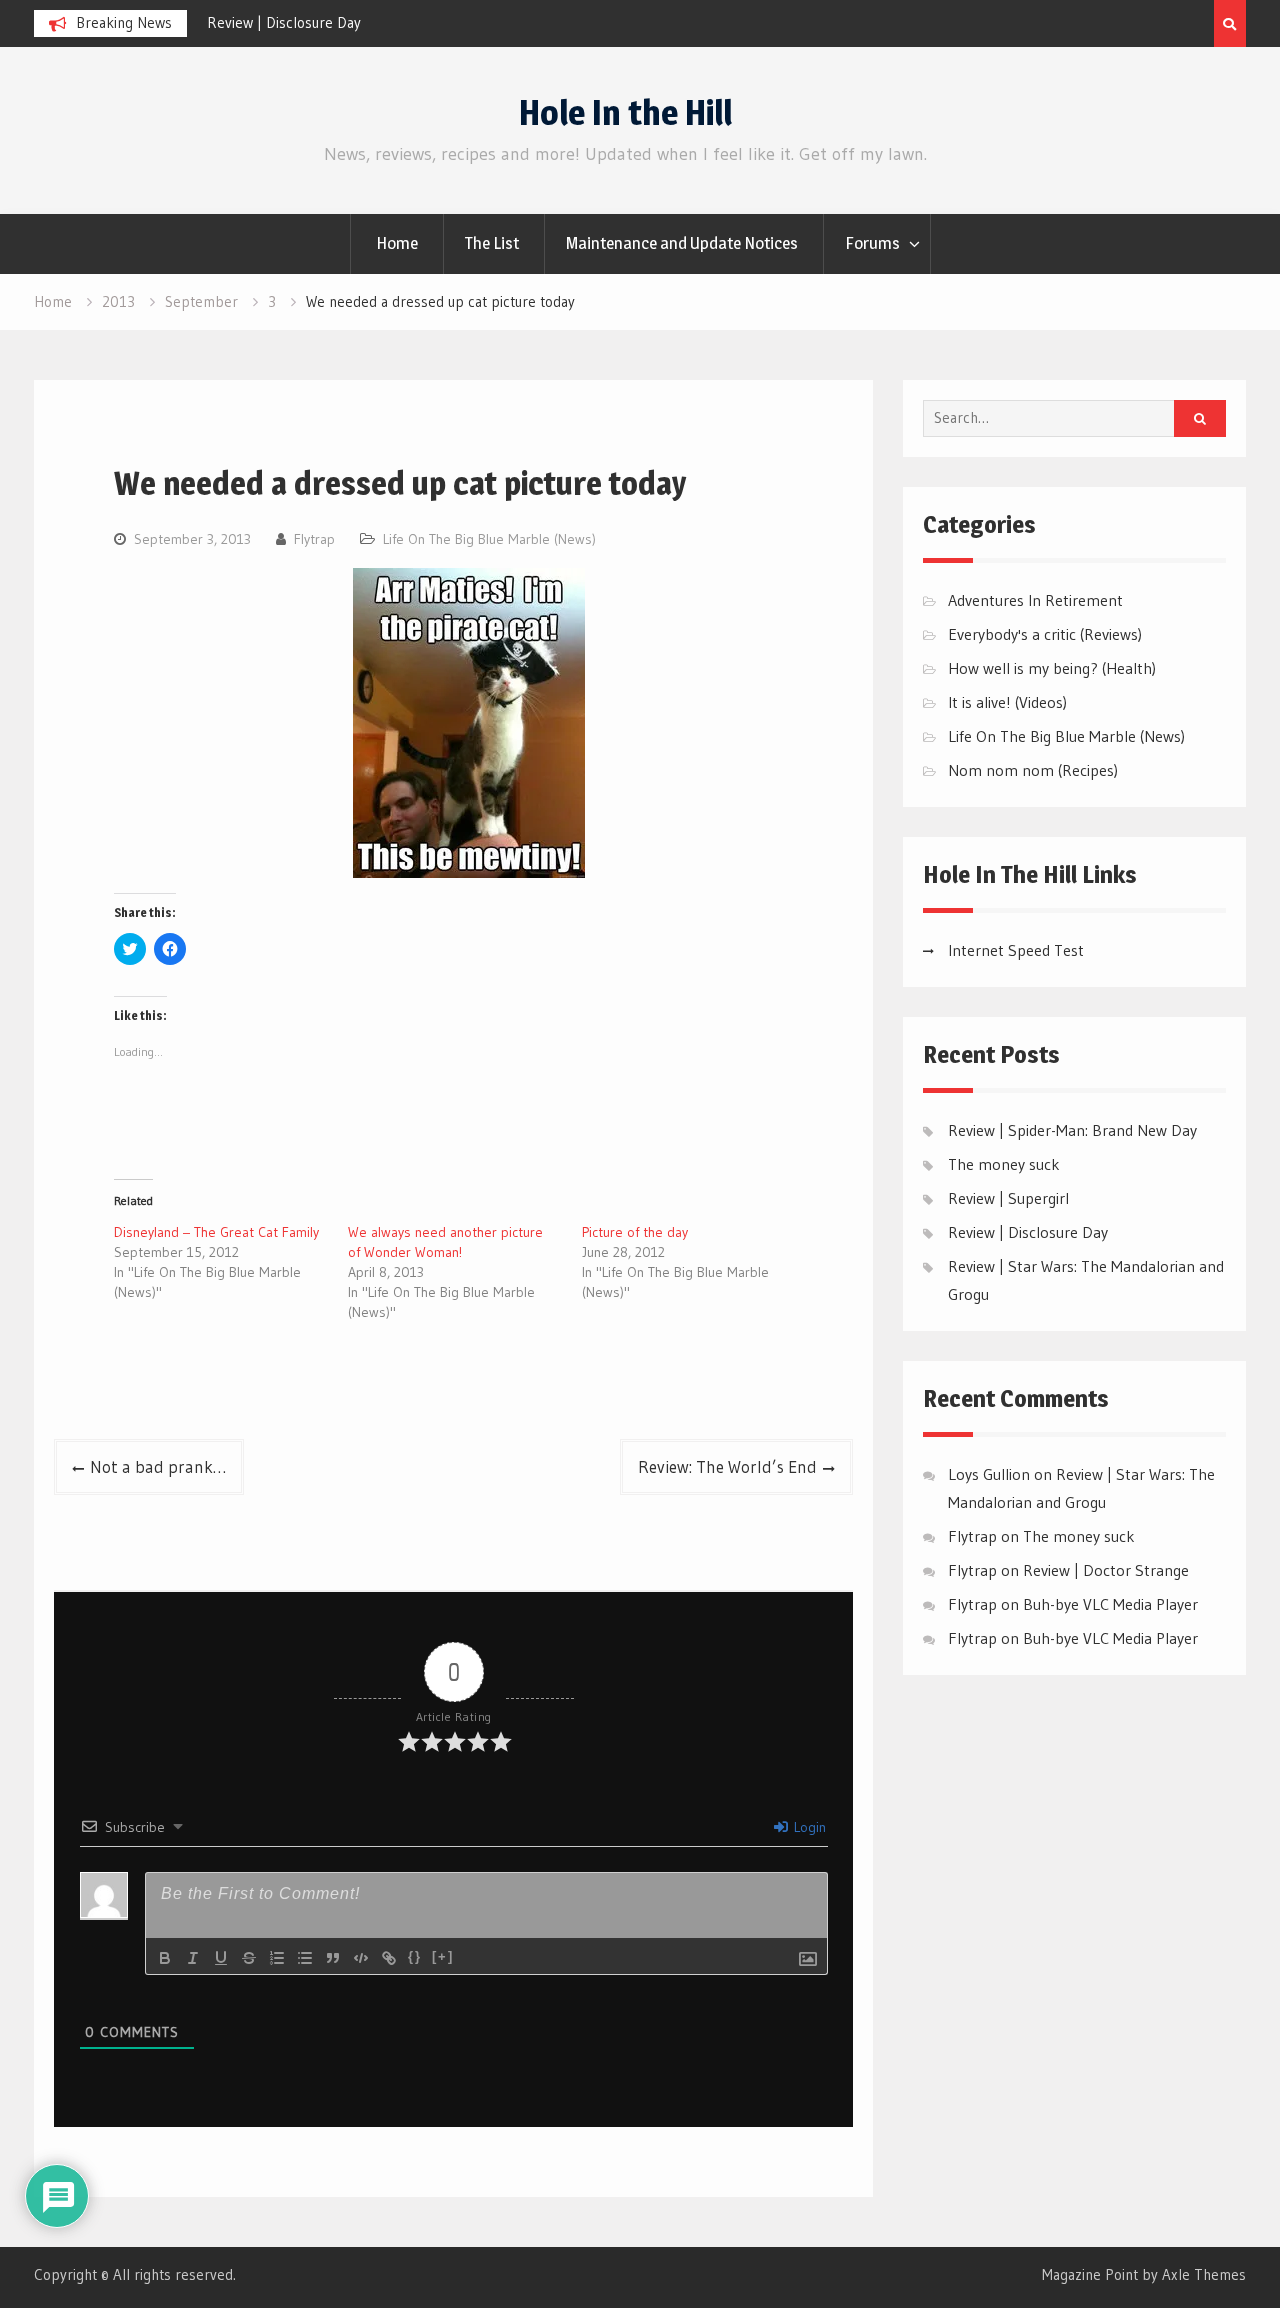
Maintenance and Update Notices (682, 243)
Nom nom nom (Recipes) (1033, 770)
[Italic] (193, 1958)
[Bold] (165, 1958)
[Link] (389, 1958)
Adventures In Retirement (1035, 600)
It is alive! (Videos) (1007, 702)
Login (808, 1827)
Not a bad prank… (158, 1466)
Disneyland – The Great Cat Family (216, 1232)
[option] (387, 23)
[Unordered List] (305, 1958)
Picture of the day (635, 1232)
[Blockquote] (333, 1958)
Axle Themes (1204, 2274)
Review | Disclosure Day (284, 22)
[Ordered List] (277, 1958)
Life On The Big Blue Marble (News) (489, 539)
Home (397, 243)
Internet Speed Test (1016, 950)
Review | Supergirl (1008, 1198)
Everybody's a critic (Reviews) (1045, 634)
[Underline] (221, 1958)
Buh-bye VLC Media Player (1110, 1604)
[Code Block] (361, 1958)
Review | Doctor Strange (1106, 1570)
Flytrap (314, 539)
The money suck (1004, 1164)
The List (492, 243)
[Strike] (249, 1958)
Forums (872, 243)
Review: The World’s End (727, 1466)
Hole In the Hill (625, 112)
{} (415, 1956)
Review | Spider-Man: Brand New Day (1072, 1130)
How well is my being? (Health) (1052, 668)
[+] (443, 1956)
